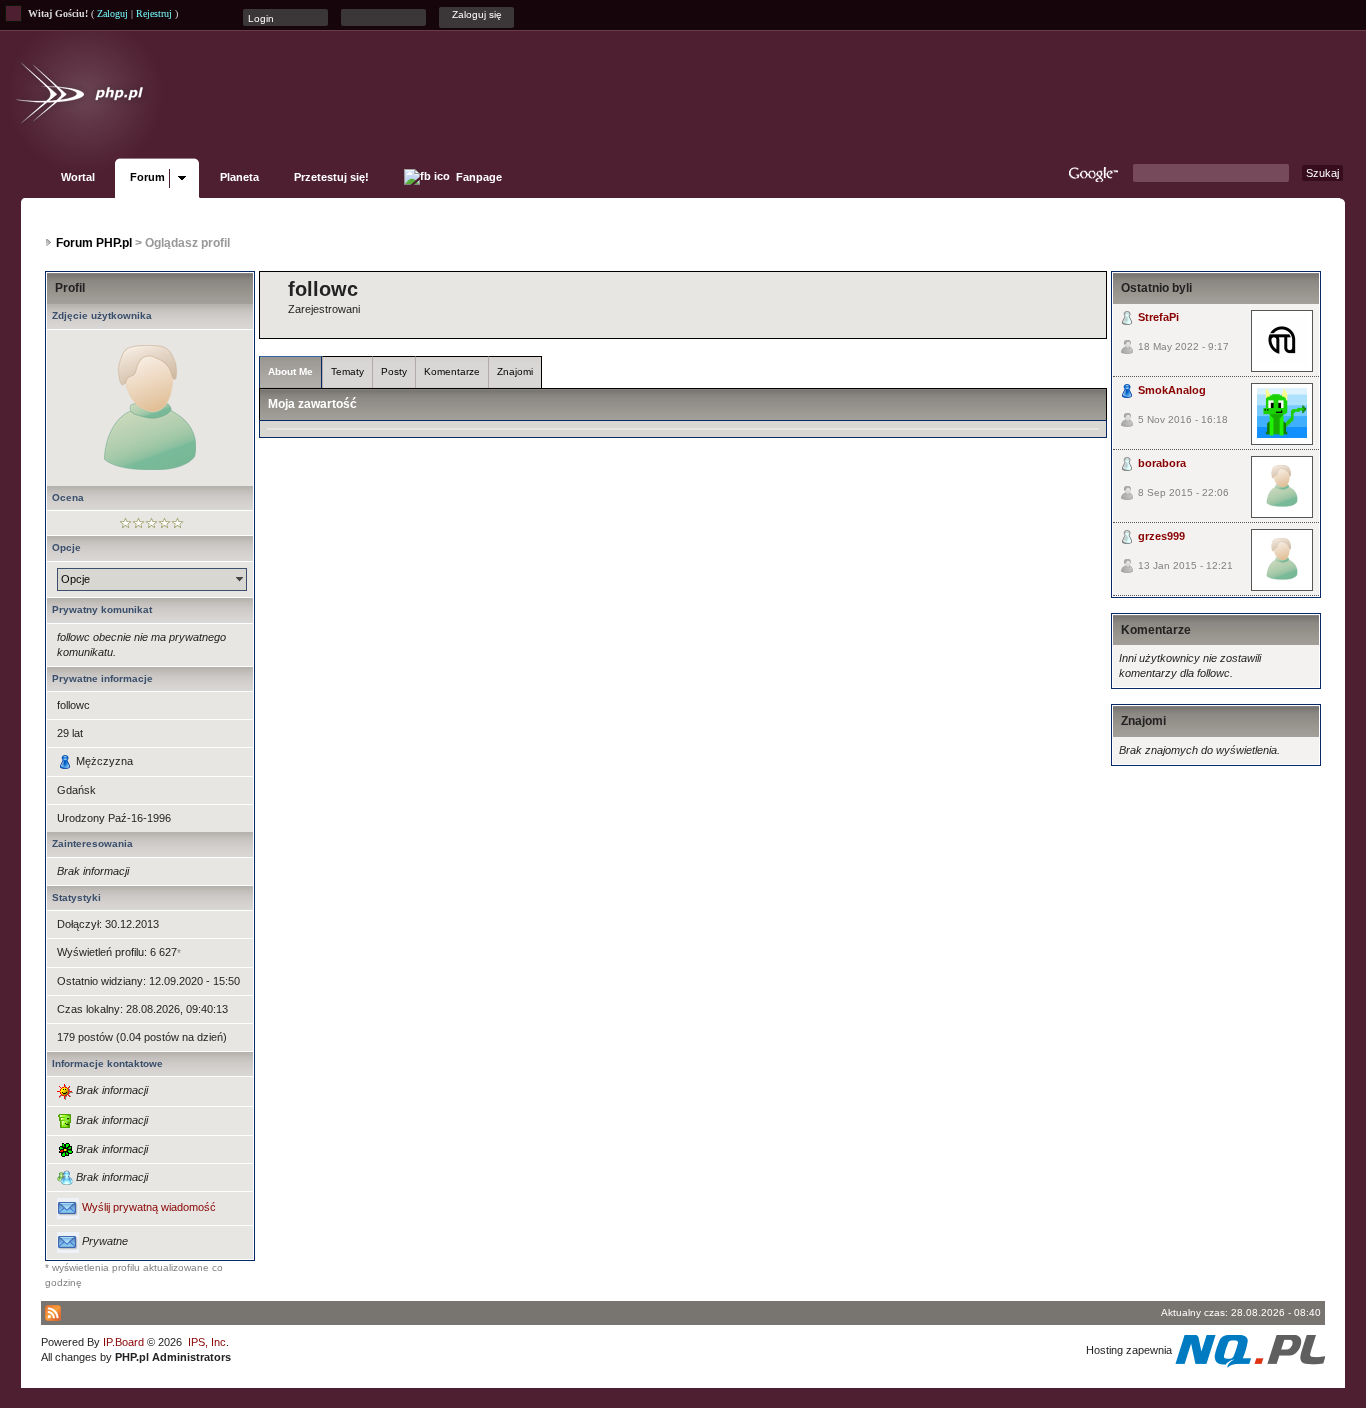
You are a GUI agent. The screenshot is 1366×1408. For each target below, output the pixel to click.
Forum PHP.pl (94, 243)
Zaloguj (112, 13)
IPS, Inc (207, 1342)
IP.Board (123, 1342)
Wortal (78, 177)
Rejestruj (154, 13)
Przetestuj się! (331, 177)
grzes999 (1161, 536)
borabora (1162, 463)
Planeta (239, 177)
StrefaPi (1158, 317)
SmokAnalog (1172, 390)
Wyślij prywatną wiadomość (149, 1208)
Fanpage (477, 177)
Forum (147, 177)
